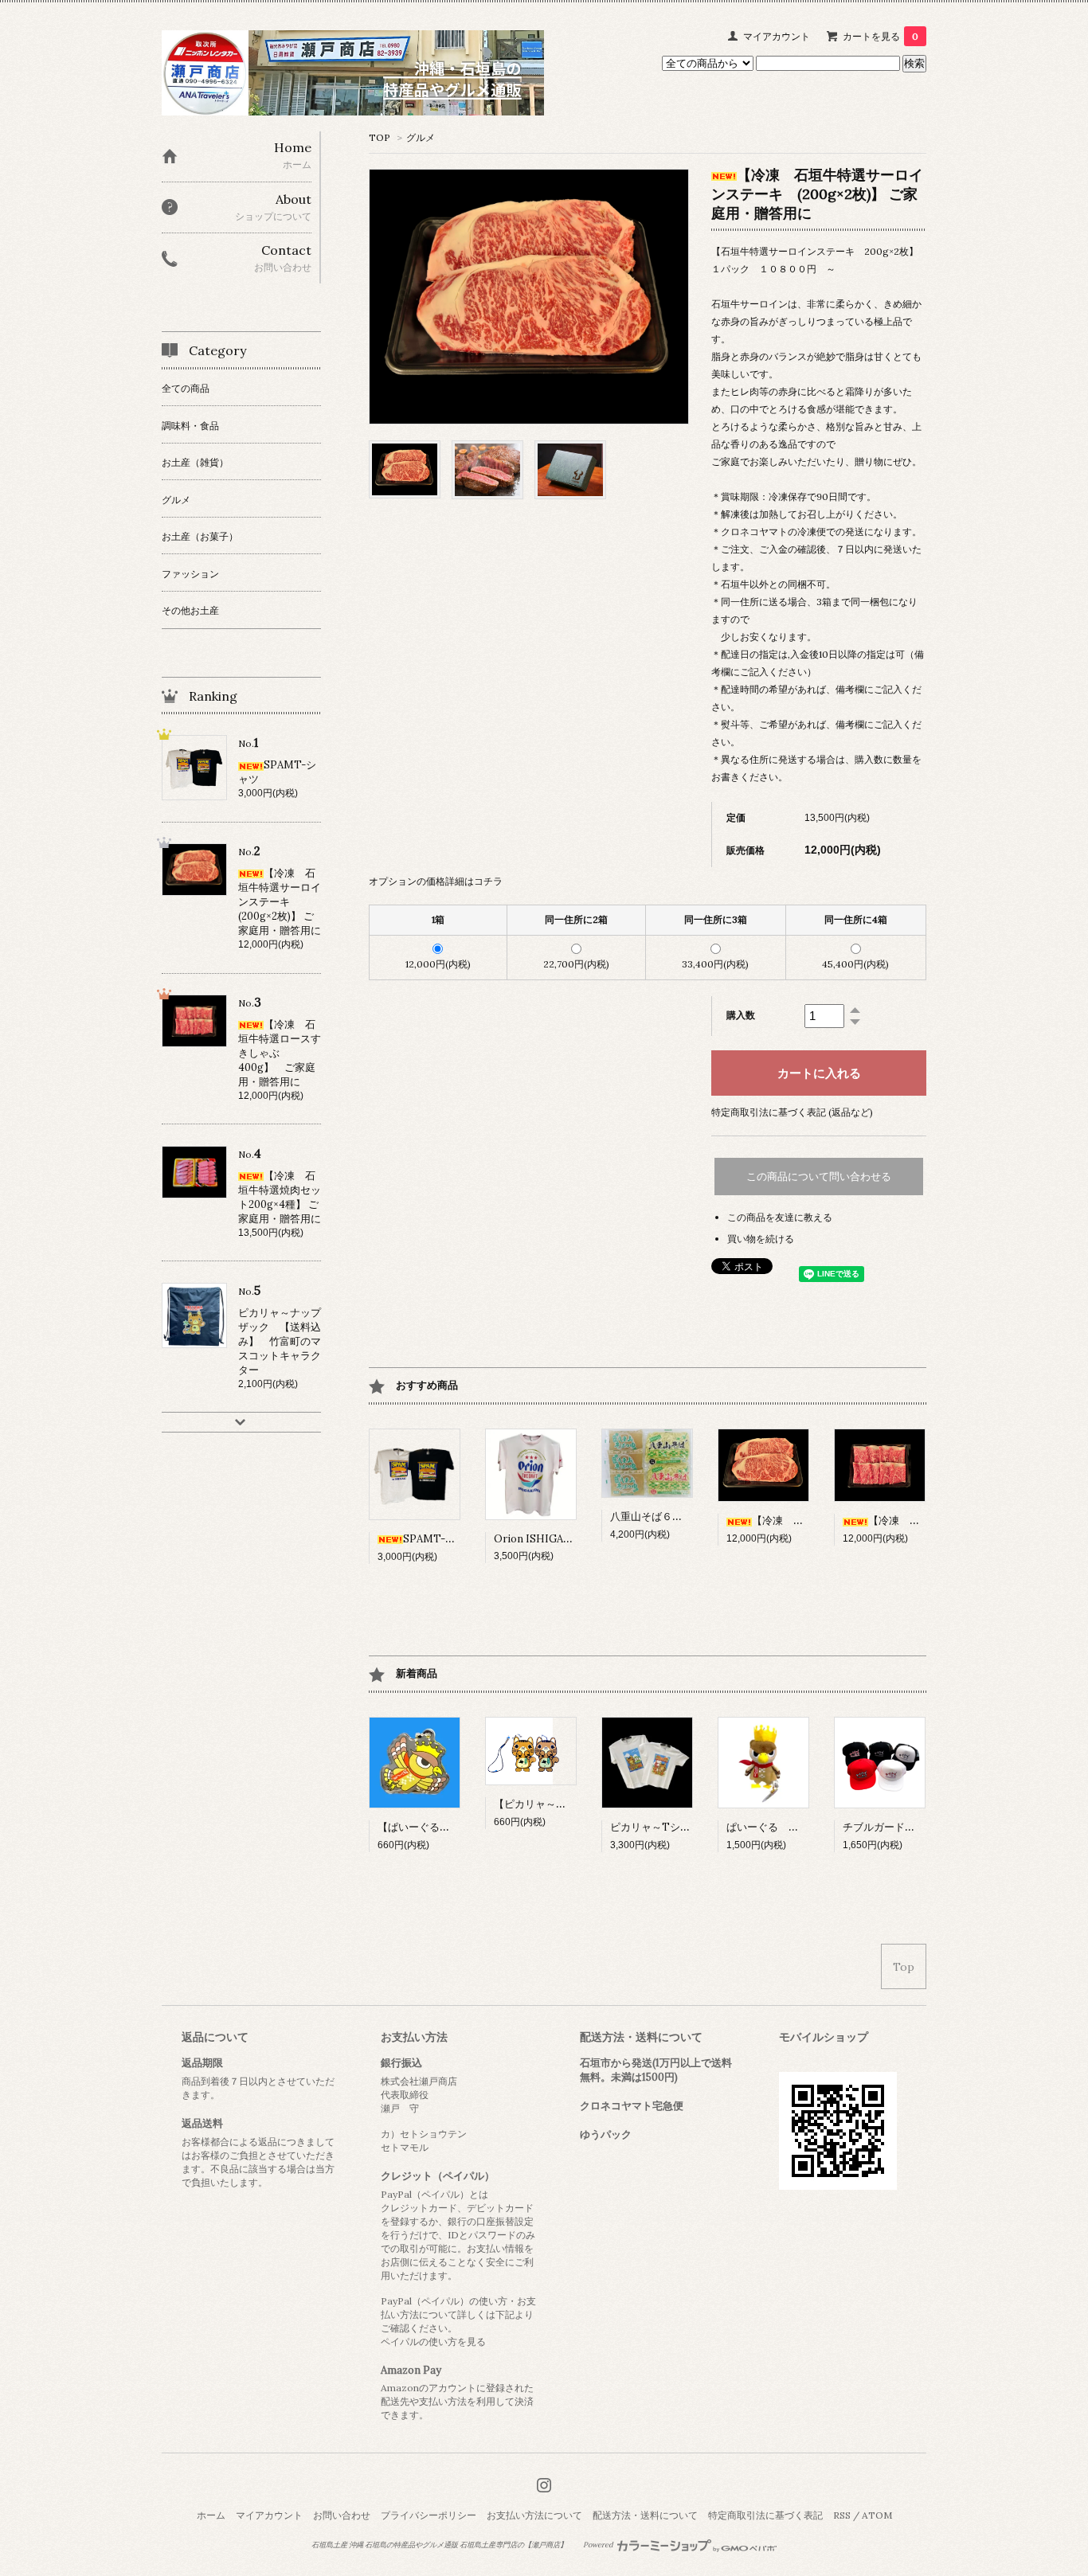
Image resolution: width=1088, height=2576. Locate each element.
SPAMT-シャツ (440, 1539)
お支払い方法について (534, 2515)
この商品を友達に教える (780, 1217)
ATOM (877, 2515)
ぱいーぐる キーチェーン (789, 1827)
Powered (599, 2545)
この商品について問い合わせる (819, 1177)
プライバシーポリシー (429, 2515)
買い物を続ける (761, 1239)
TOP (380, 137)
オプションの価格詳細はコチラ (436, 881)
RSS (842, 2515)
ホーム (211, 2515)
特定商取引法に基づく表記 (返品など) (792, 1112)
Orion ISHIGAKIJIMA (546, 1539)
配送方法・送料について (645, 2515)
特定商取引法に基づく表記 (765, 2515)
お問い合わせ (342, 2515)
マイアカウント (777, 36)
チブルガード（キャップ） (905, 1827)
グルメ (421, 137)
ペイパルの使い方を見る (433, 2341)
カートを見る (881, 36)
